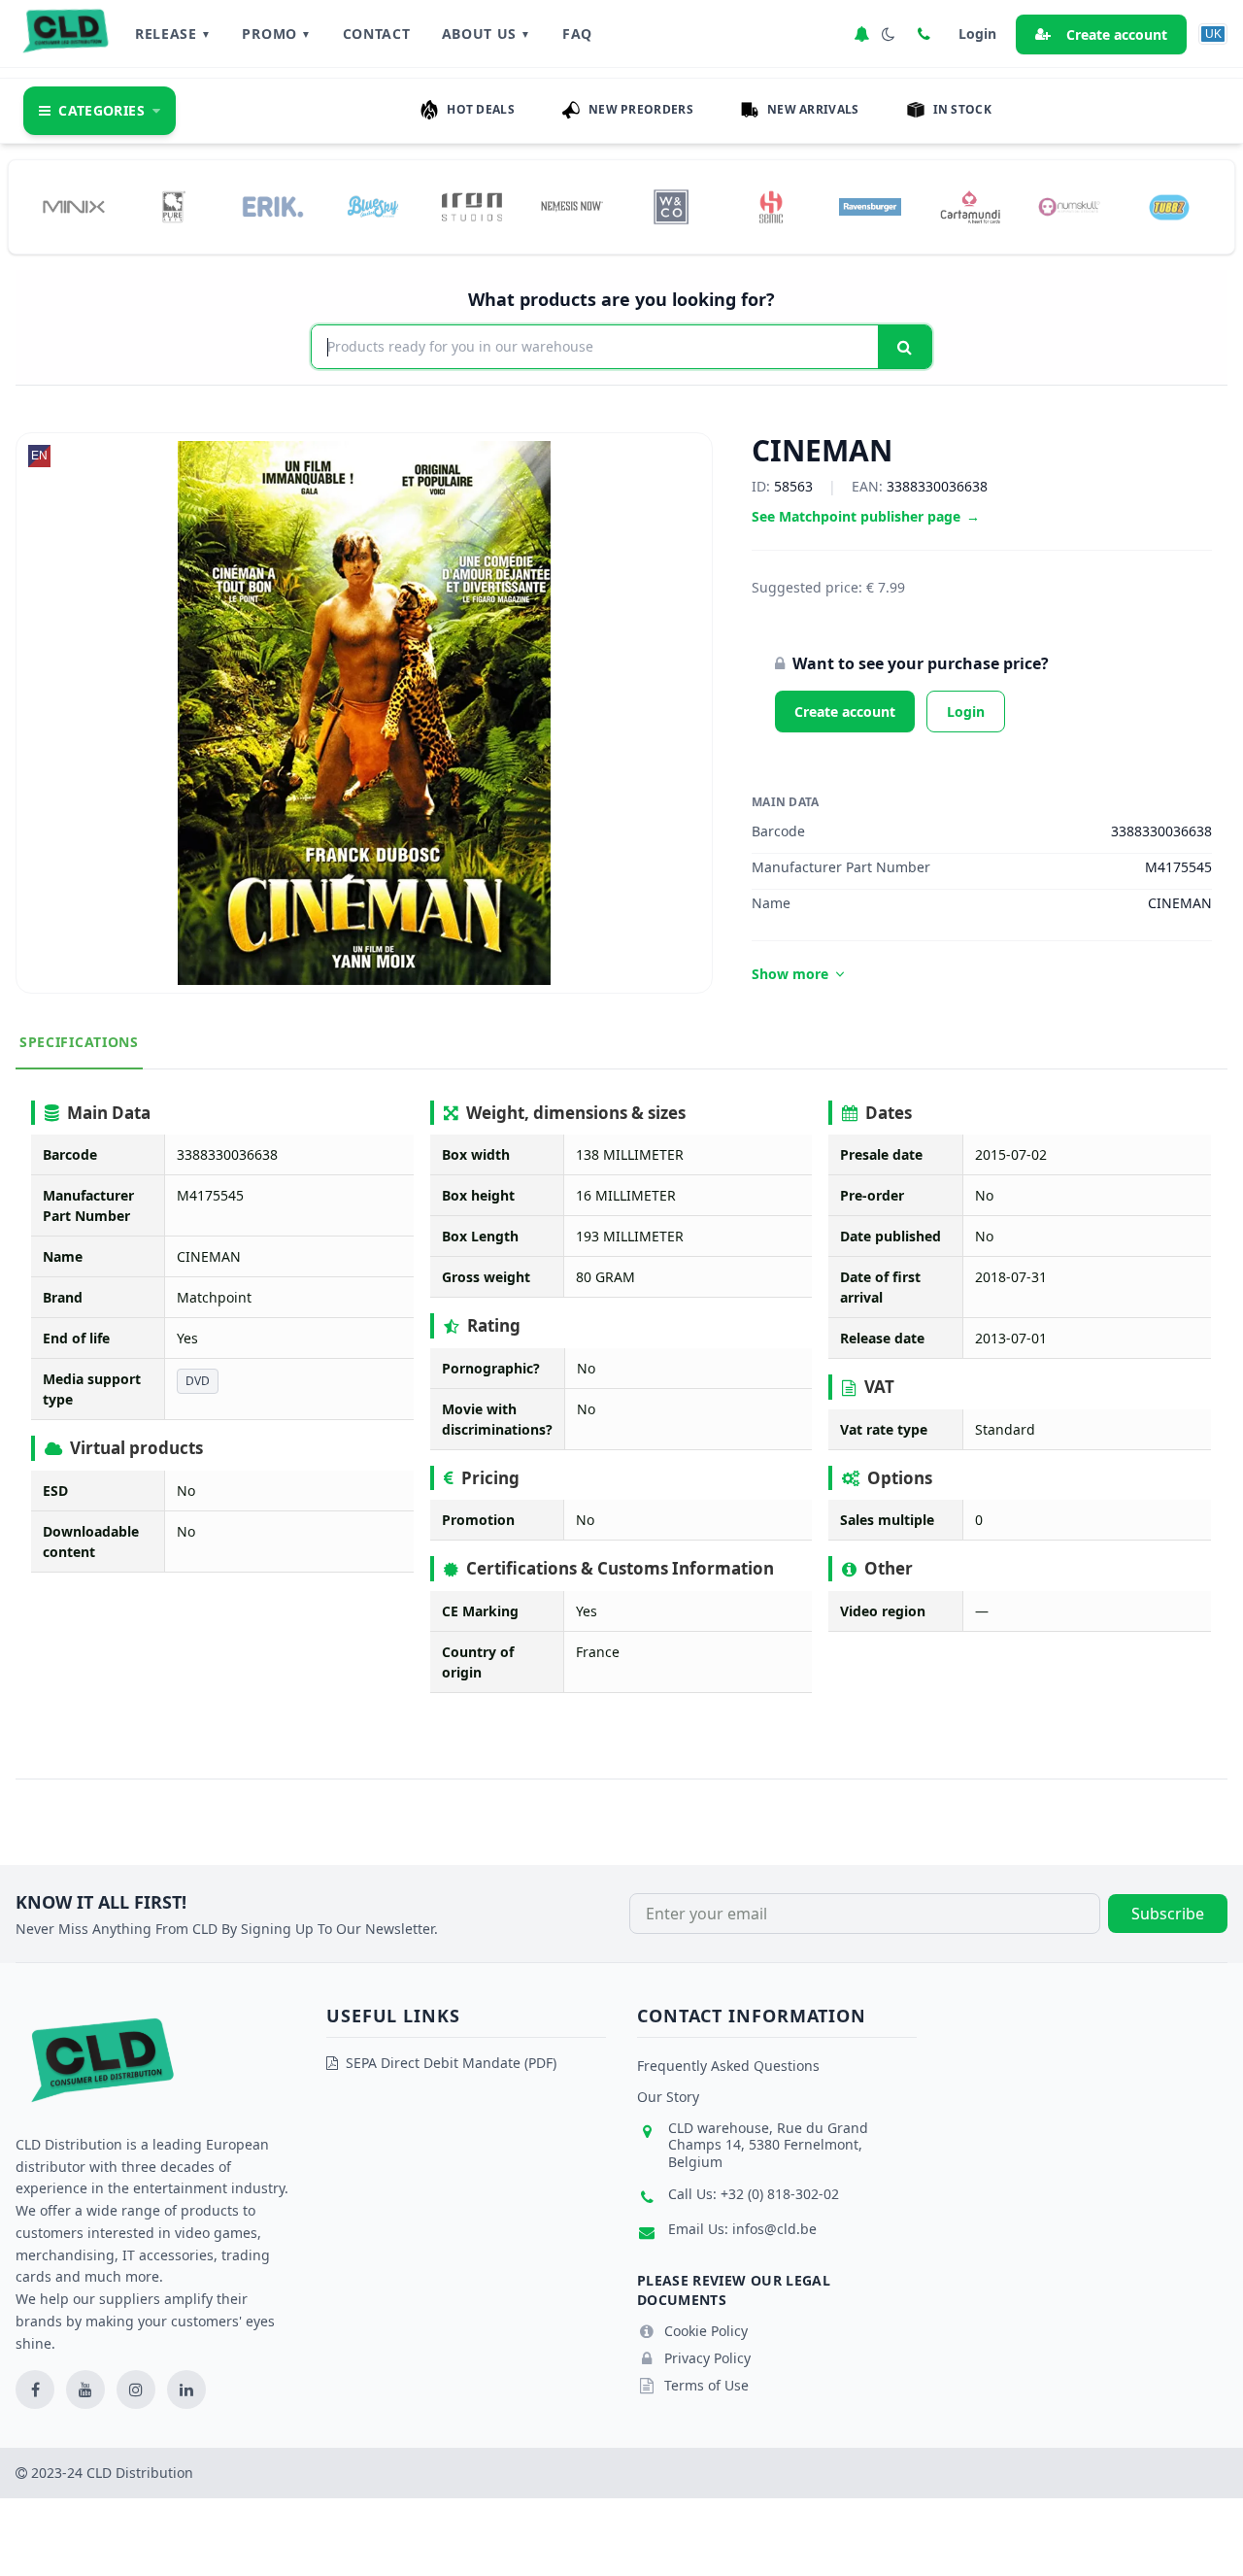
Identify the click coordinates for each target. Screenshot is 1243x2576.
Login (966, 712)
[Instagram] (136, 2390)
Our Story (668, 2097)
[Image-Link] (74, 207)
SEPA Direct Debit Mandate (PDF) (451, 2063)
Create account (1117, 34)
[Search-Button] (905, 347)
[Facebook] (35, 2390)
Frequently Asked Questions (728, 2066)
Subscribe (1168, 1914)
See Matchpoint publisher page (866, 516)
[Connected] (861, 34)
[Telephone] (924, 34)
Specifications (79, 1042)
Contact (377, 34)
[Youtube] (85, 2390)
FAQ (577, 34)
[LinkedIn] (186, 2390)
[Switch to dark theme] (889, 34)
